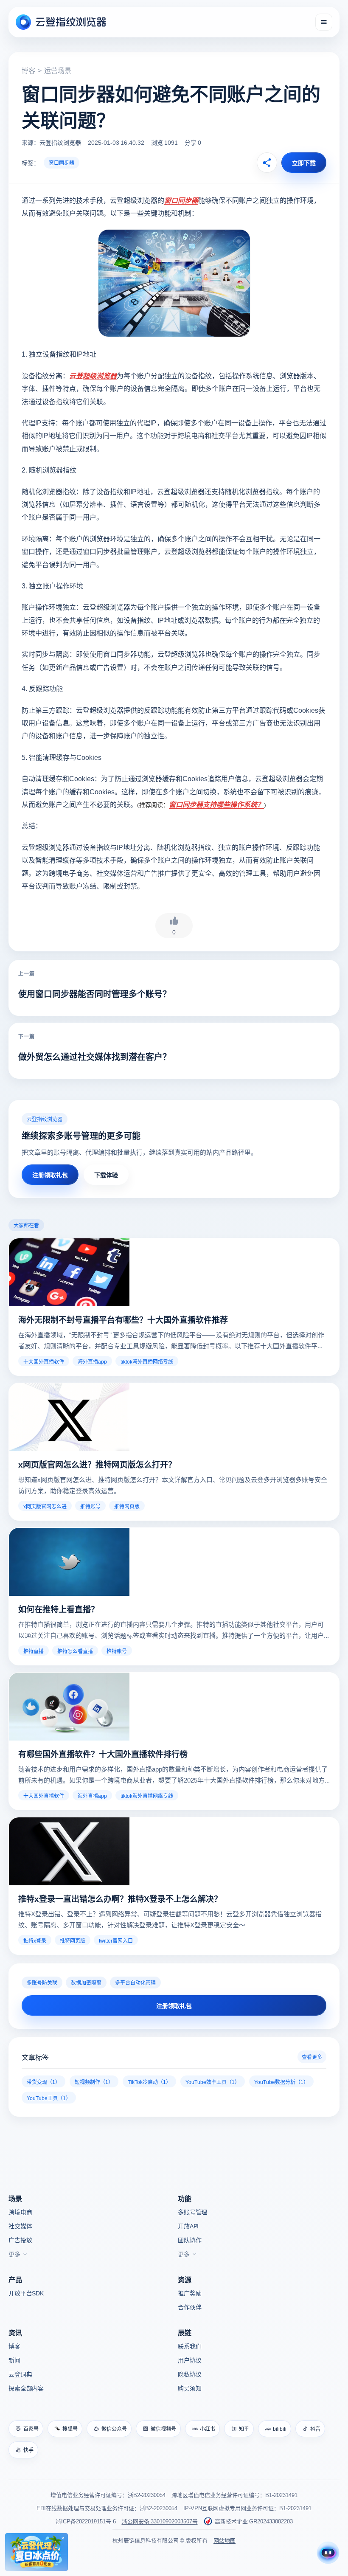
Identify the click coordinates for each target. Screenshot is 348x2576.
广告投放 (20, 2240)
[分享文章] (267, 163)
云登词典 (20, 2374)
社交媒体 (20, 2226)
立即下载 (304, 163)
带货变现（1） (43, 2082)
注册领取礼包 (50, 1175)
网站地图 (225, 2540)
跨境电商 (20, 2212)
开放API (188, 2226)
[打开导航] (324, 22)
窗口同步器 (62, 162)
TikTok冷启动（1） (149, 2082)
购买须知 (189, 2388)
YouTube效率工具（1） (213, 2082)
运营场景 (58, 70)
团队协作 (189, 2240)
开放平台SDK (26, 2293)
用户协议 (189, 2360)
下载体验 (106, 1175)
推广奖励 (189, 2293)
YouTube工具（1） (49, 2098)
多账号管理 (192, 2212)
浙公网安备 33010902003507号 (160, 2521)
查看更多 (312, 2057)
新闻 (14, 2360)
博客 (28, 70)
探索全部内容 (26, 2388)
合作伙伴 (189, 2307)
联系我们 (189, 2346)
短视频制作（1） (94, 2082)
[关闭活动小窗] (63, 2538)
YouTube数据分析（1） (281, 2082)
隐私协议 (189, 2374)
